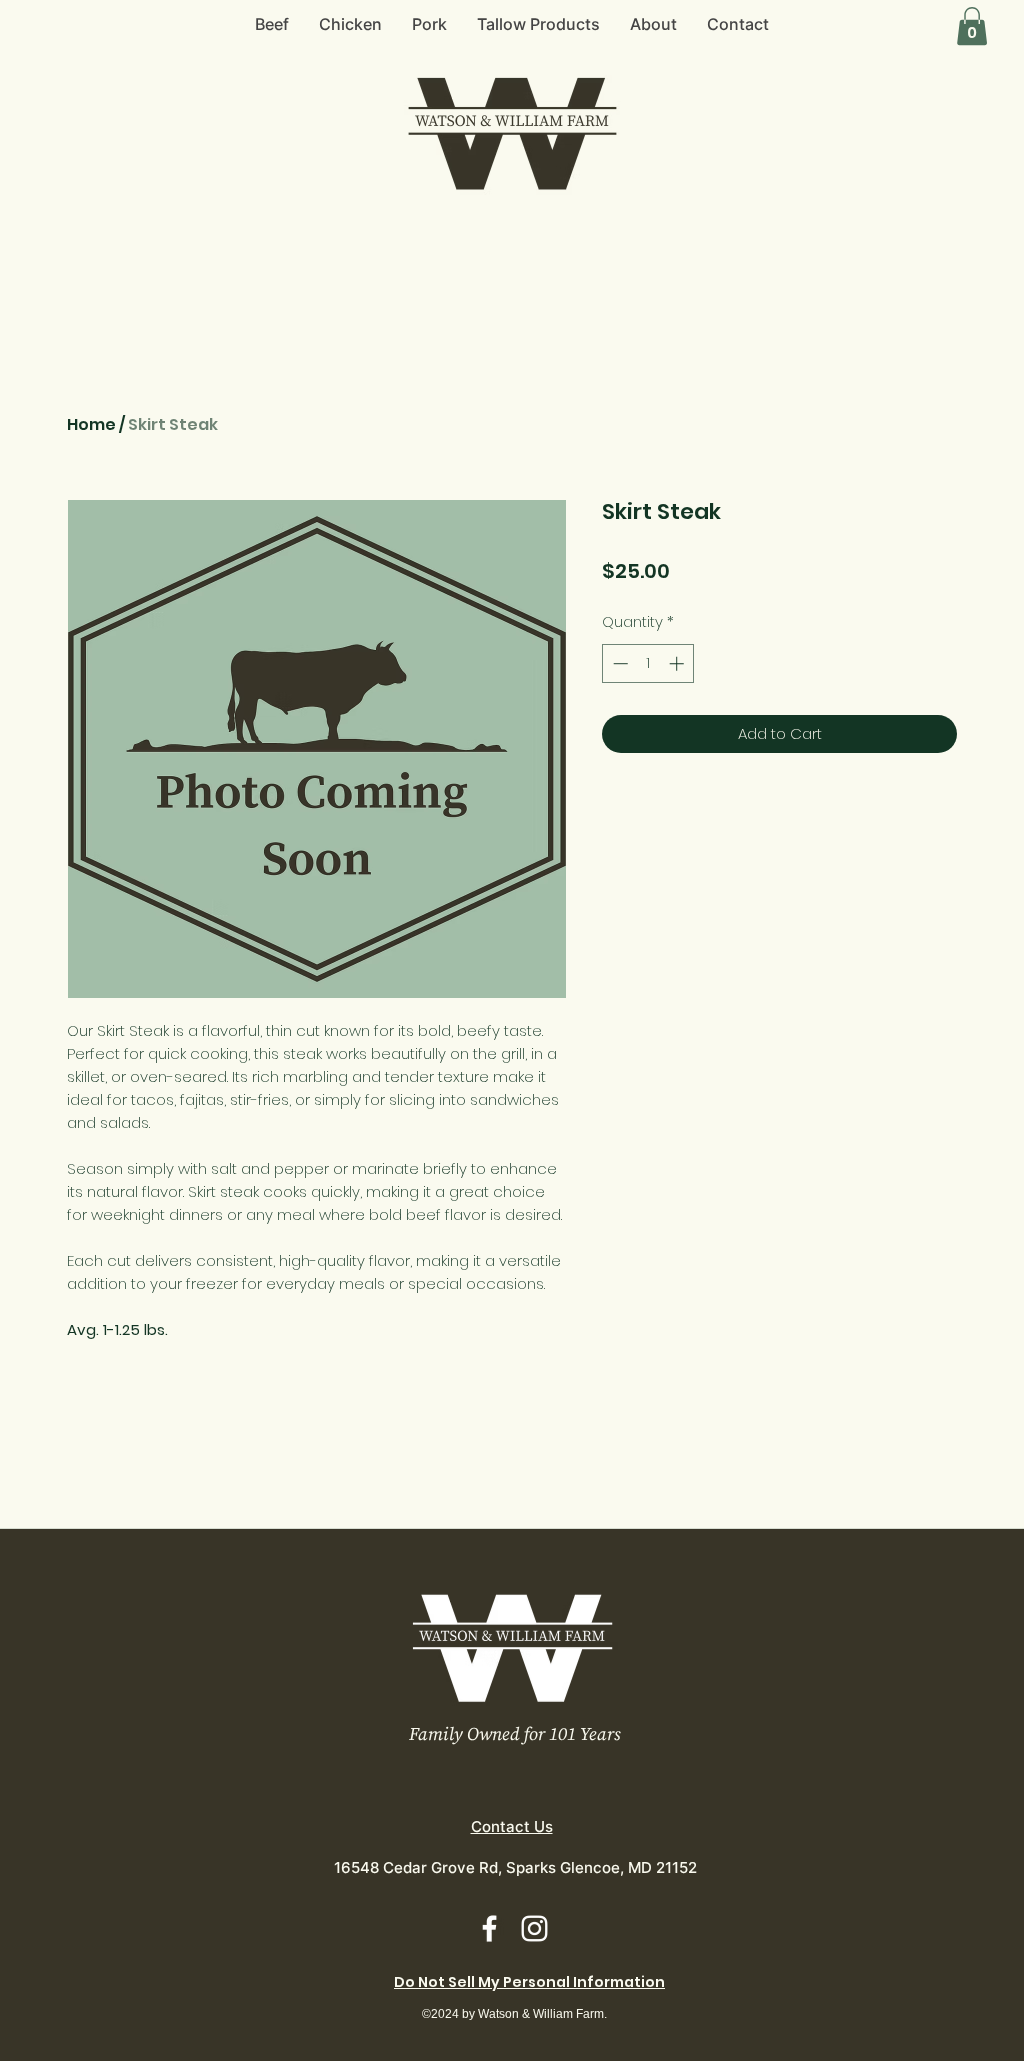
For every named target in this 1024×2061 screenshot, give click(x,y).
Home (91, 424)
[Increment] (678, 663)
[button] (972, 26)
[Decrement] (618, 663)
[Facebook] (489, 1928)
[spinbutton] (648, 663)
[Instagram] (534, 1928)
